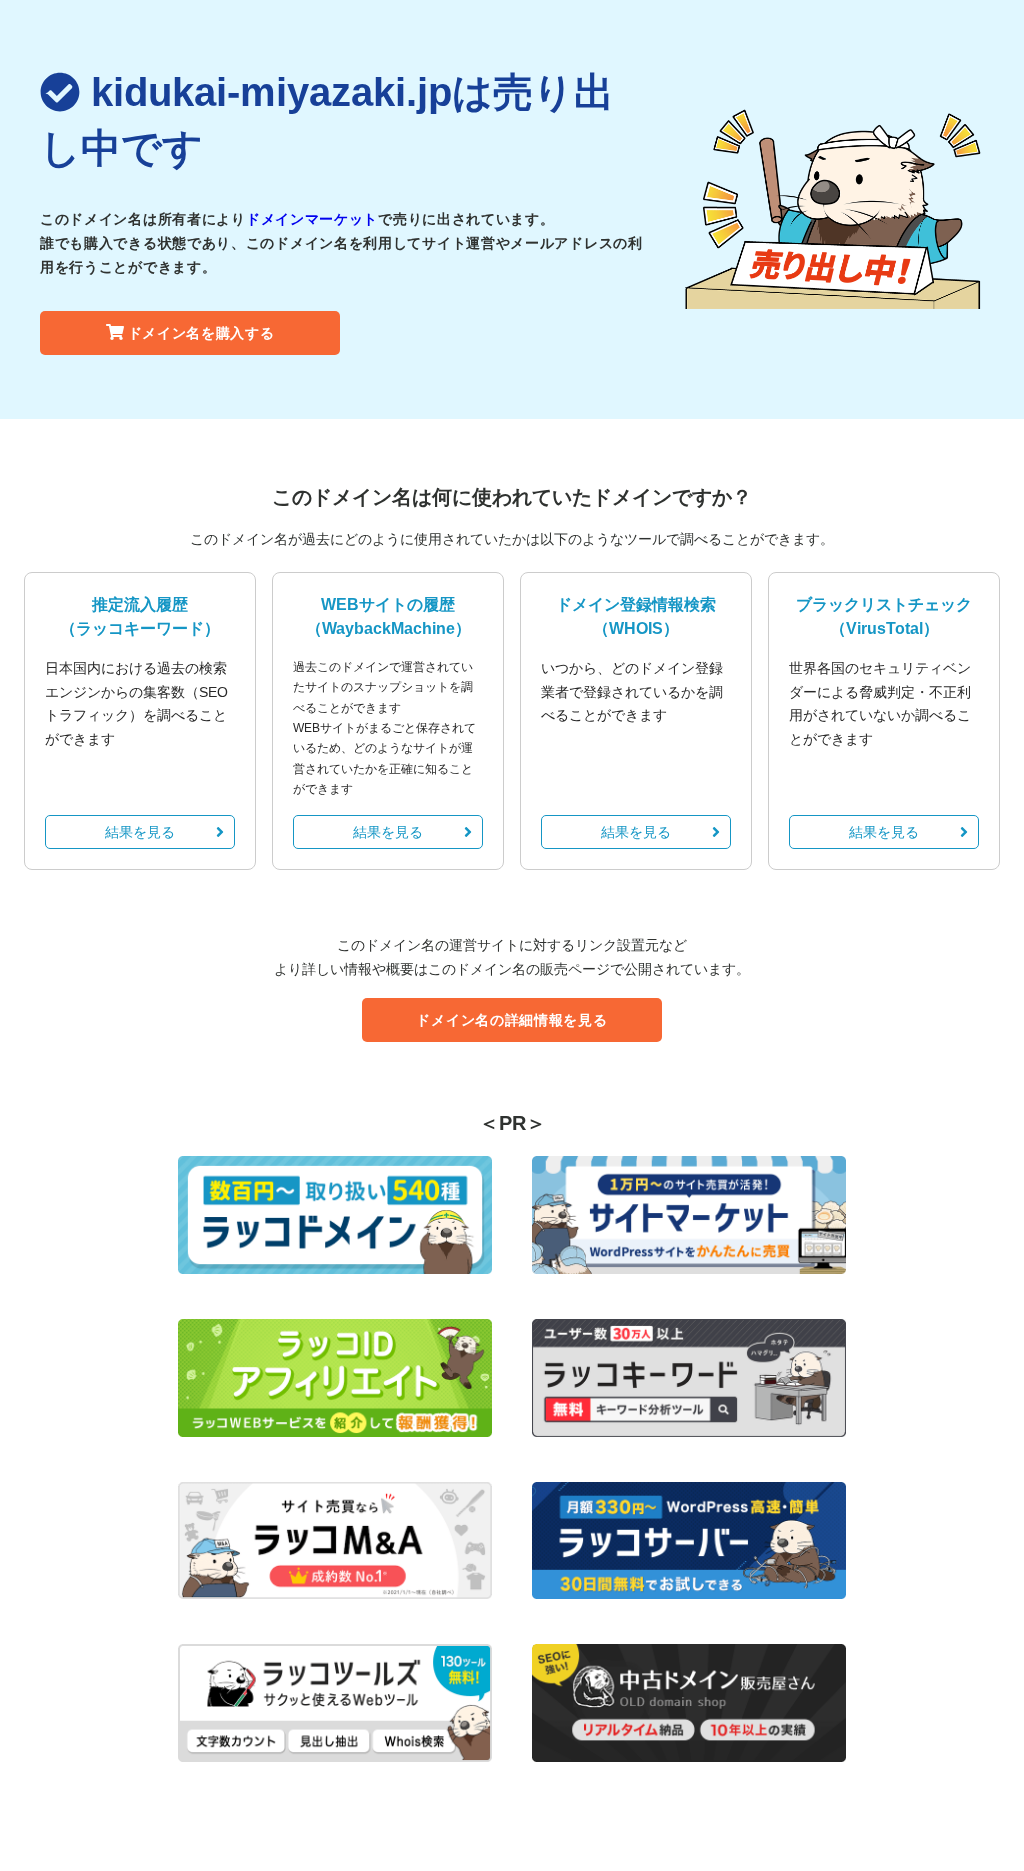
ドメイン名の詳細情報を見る (511, 1020)
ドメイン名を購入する (201, 333)
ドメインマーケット (312, 219)
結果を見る (140, 832)
